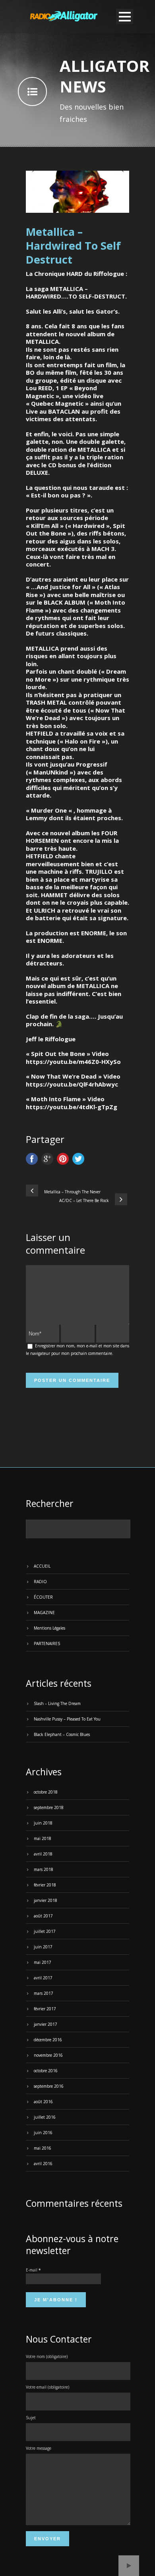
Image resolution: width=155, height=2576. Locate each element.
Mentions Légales (49, 1628)
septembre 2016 (49, 2086)
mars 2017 (44, 1993)
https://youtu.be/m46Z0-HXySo (73, 1062)
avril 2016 (43, 2164)
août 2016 (43, 2102)
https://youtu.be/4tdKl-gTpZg (72, 1107)
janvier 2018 (46, 1900)
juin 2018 (43, 1823)
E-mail (33, 2270)
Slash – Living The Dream (57, 1703)
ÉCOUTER (43, 1597)
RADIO (40, 1582)
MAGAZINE (44, 1613)
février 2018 (45, 1885)
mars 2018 (44, 1869)
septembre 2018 (49, 1807)
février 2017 (45, 2009)
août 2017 (43, 1916)
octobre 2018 (46, 1792)
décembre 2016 (48, 2040)
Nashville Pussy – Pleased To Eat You (67, 1719)
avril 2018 (43, 1854)
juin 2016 (43, 2133)
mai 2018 (43, 1838)
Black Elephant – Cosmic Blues (62, 1734)
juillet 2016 (45, 2117)
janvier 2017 (46, 2024)
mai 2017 (43, 1962)
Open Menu (125, 16)
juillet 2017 (45, 1931)
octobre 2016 (46, 2071)
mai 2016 (43, 2148)
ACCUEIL (42, 1566)
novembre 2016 (48, 2055)
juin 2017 (43, 1947)
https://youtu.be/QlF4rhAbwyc (72, 1084)
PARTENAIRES (47, 1643)
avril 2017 (43, 1978)
